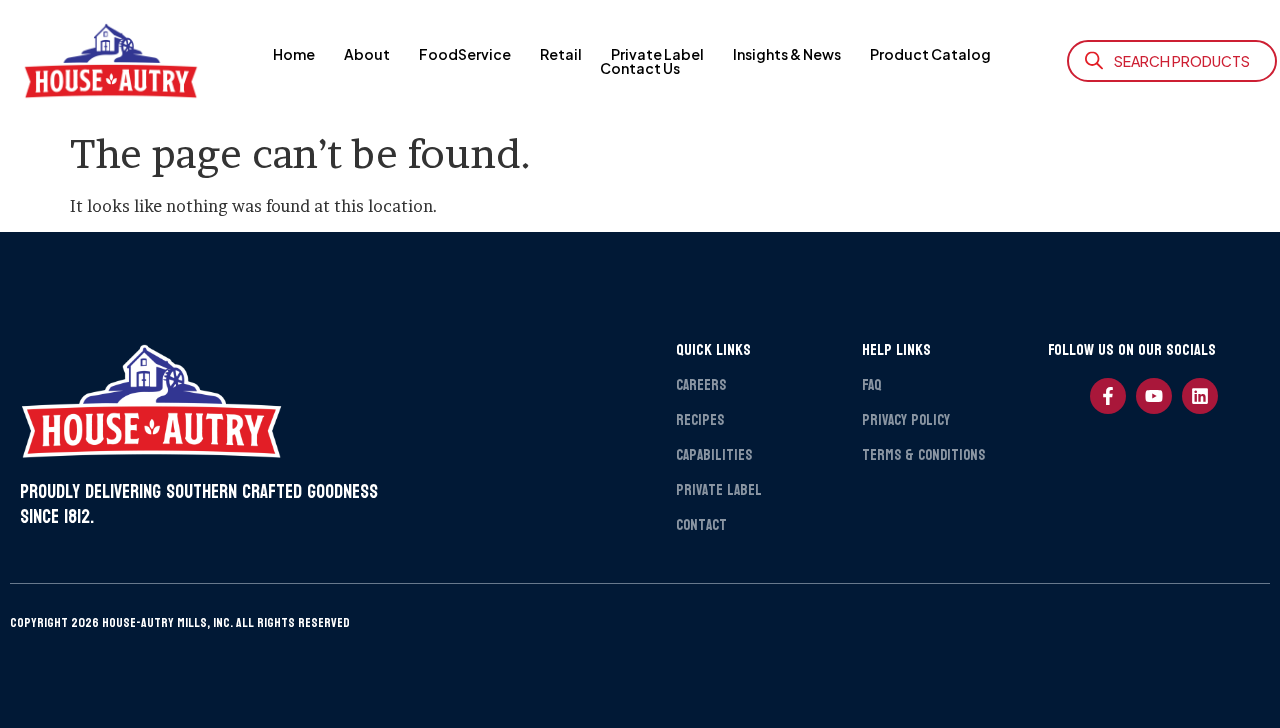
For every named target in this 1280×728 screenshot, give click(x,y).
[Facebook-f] (1108, 396)
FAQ (871, 385)
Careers (701, 385)
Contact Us (640, 68)
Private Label (657, 54)
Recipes (700, 420)
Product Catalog (930, 54)
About (367, 54)
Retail (561, 54)
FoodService (465, 54)
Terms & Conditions (923, 455)
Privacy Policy (906, 420)
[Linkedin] (1200, 396)
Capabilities (714, 455)
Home (294, 54)
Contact (701, 525)
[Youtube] (1154, 396)
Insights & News (787, 54)
